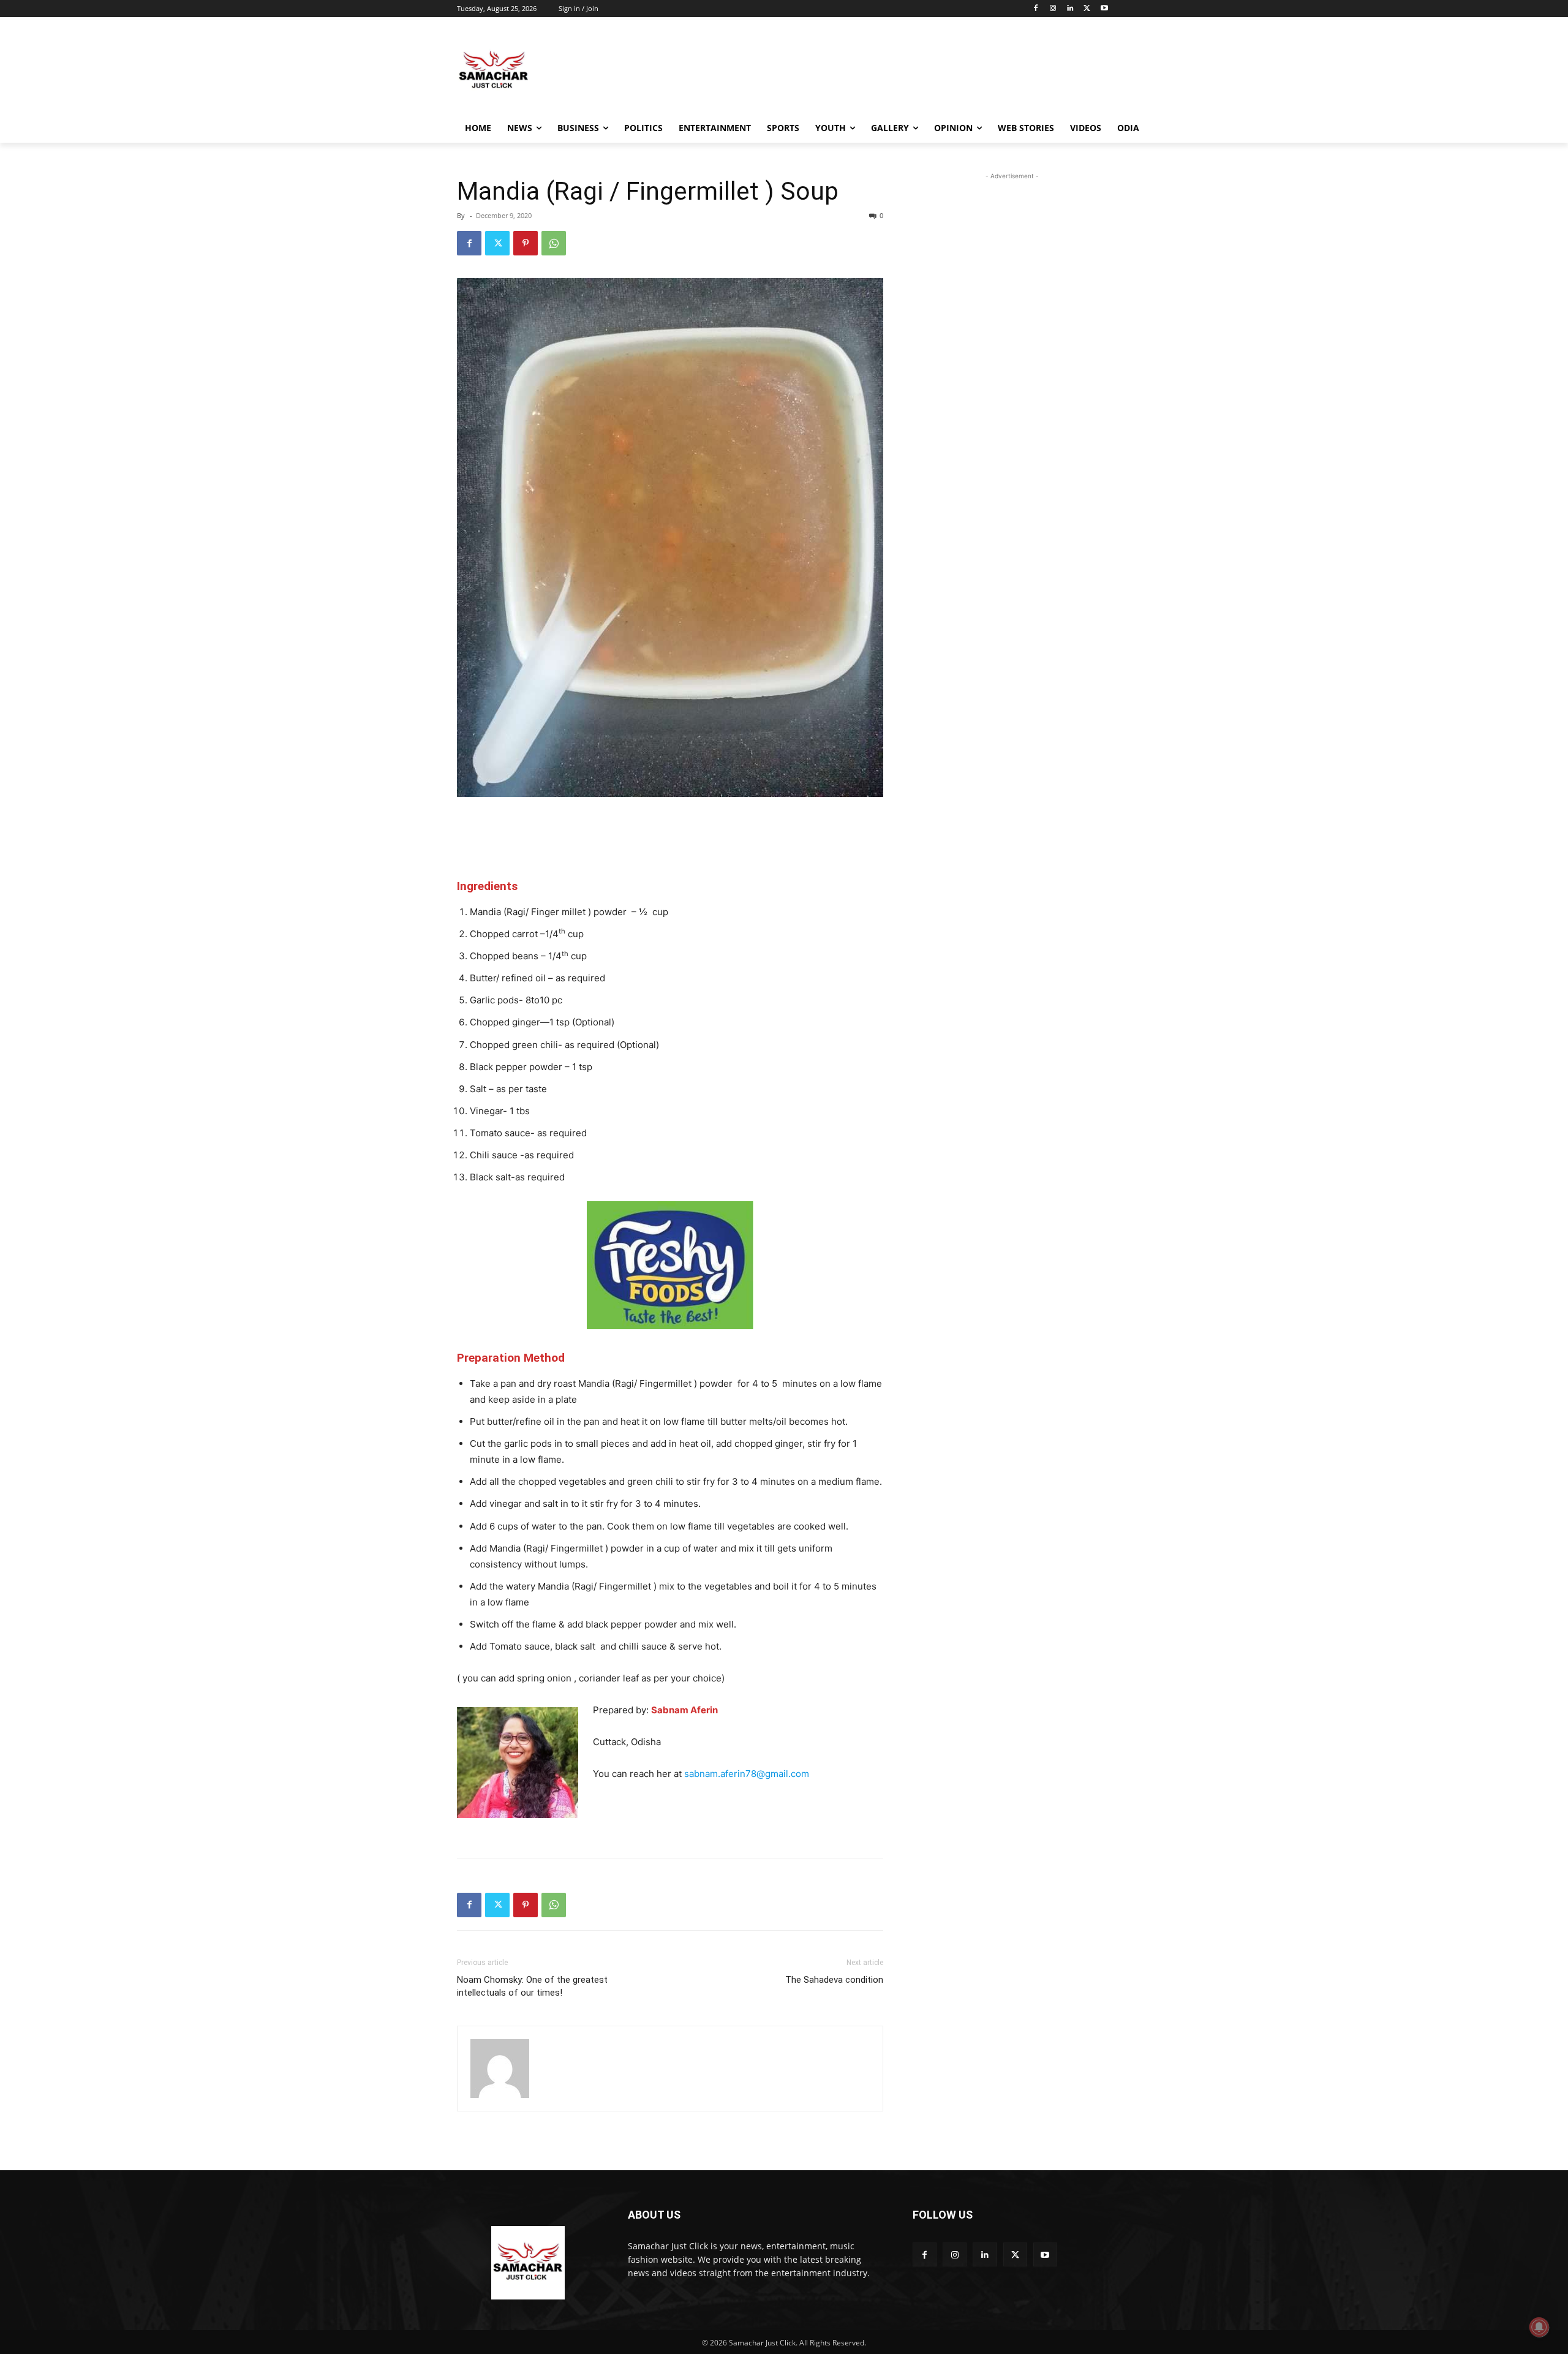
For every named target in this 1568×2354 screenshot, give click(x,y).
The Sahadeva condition (834, 1980)
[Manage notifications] (1539, 2327)
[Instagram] (1053, 9)
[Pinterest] (526, 243)
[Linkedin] (1070, 9)
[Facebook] (1036, 9)
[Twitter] (1087, 9)
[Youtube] (1104, 9)
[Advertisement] (876, 70)
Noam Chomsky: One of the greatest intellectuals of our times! (532, 1986)
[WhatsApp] (554, 243)
